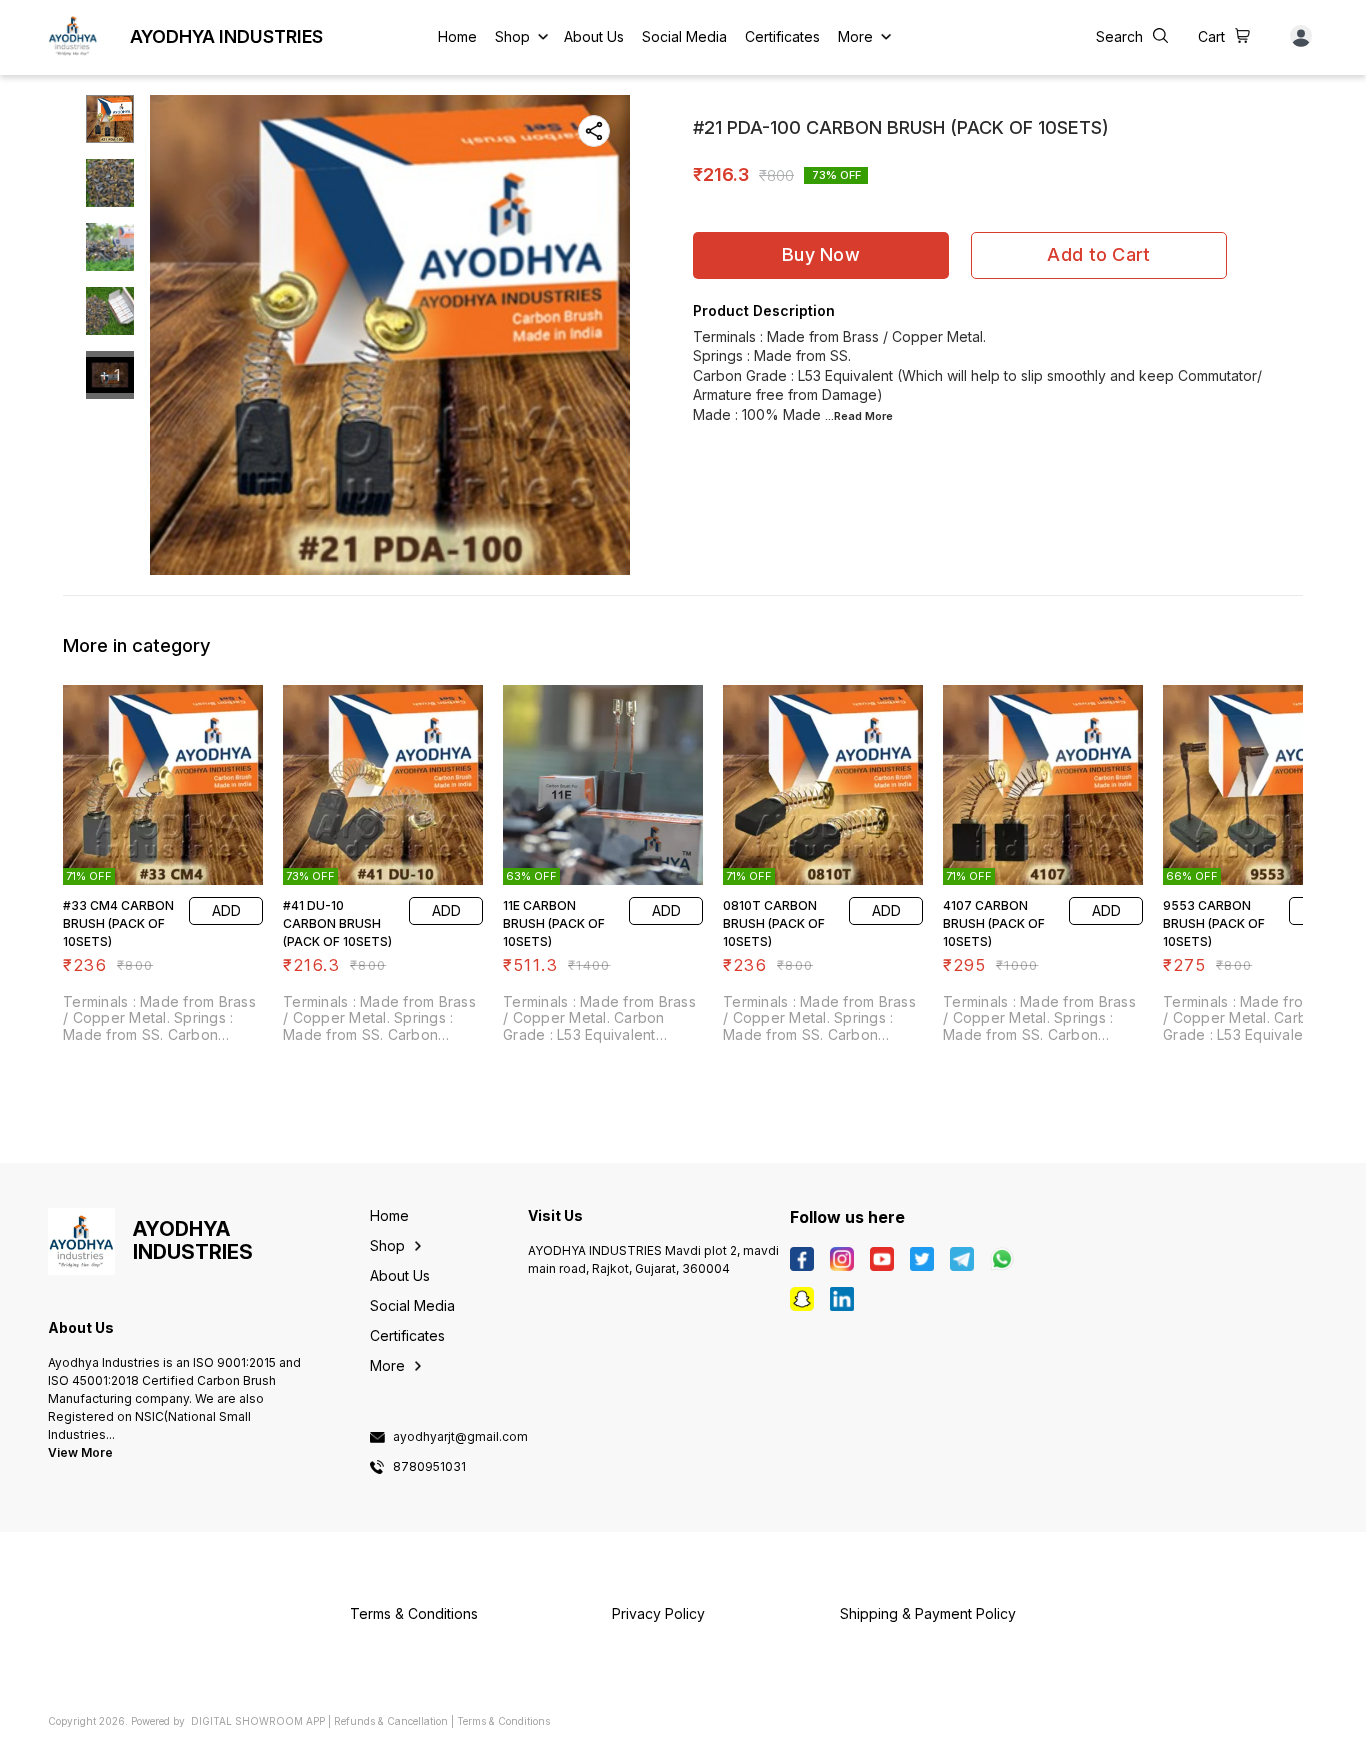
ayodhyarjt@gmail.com (460, 1437)
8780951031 (429, 1467)
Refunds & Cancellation (391, 1721)
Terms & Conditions (503, 1721)
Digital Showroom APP (258, 1721)
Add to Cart (1098, 254)
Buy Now (821, 254)
